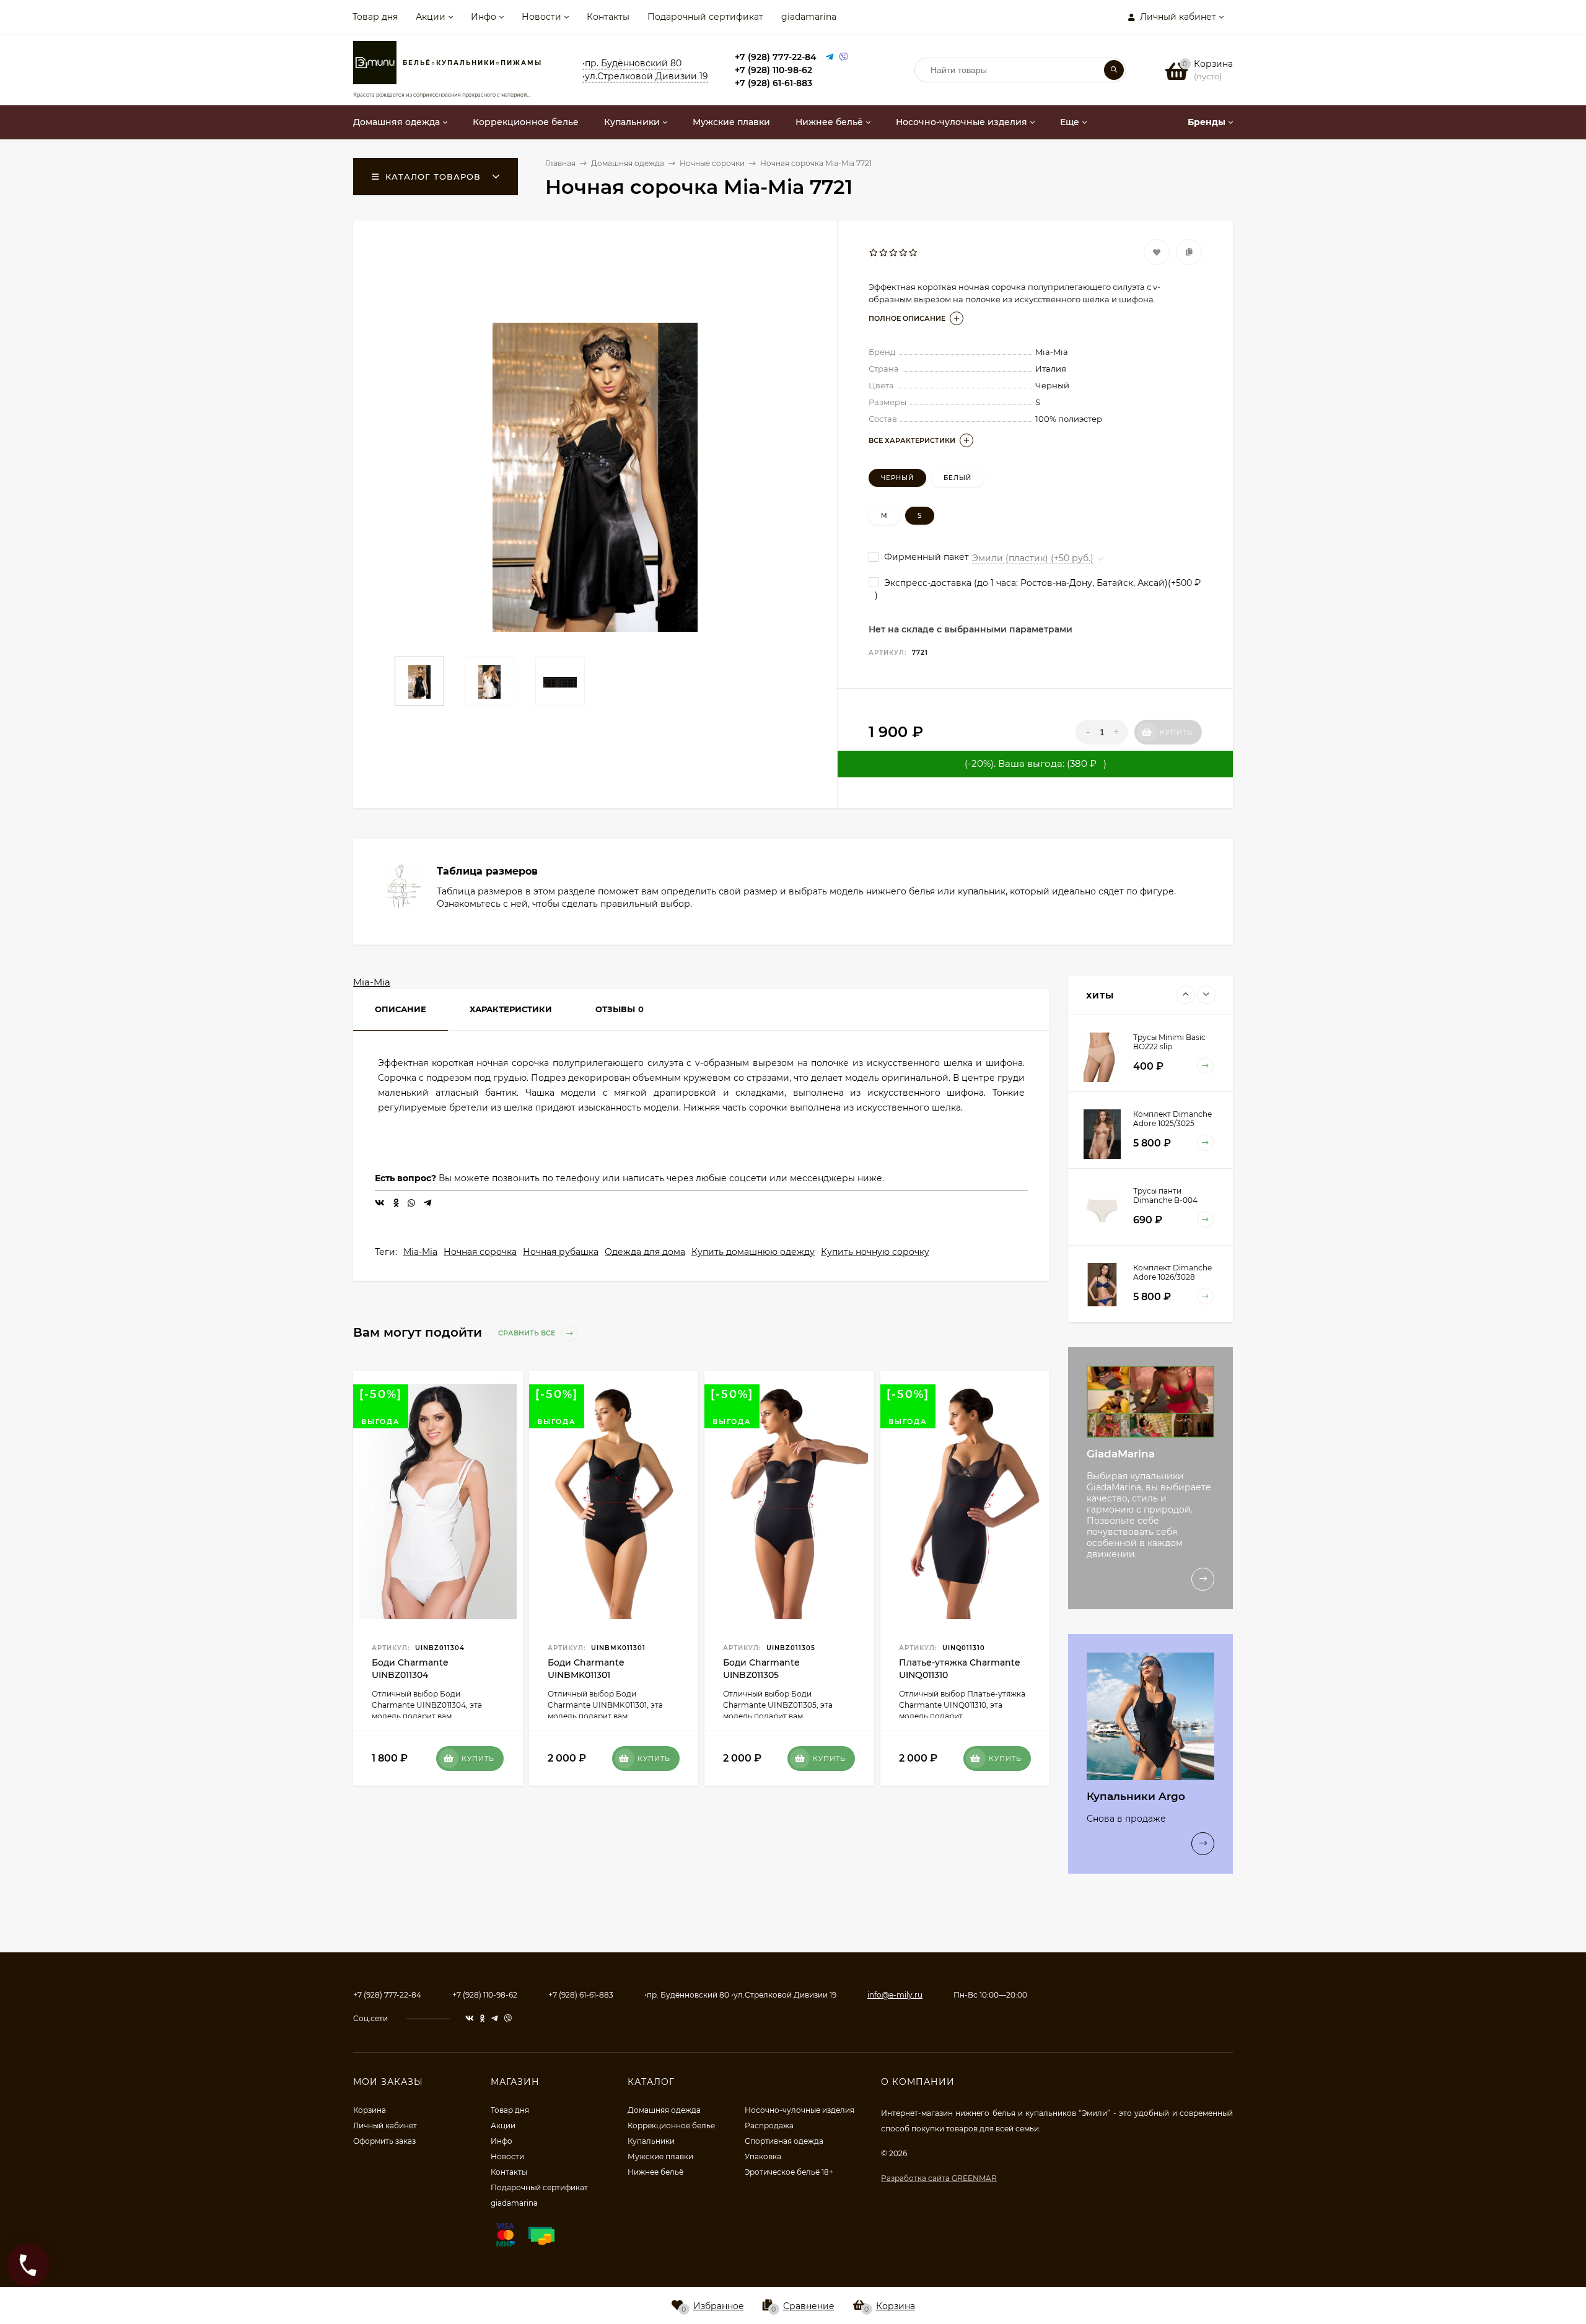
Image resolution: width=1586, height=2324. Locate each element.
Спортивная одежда (784, 2141)
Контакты (608, 17)
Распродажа (769, 2125)
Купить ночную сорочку (875, 1252)
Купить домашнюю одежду (753, 1252)
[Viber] (844, 57)
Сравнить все (528, 1333)
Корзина (370, 2110)
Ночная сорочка (480, 1252)
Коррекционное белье (671, 2125)
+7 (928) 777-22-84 (776, 57)
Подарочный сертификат (705, 17)
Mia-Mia (372, 982)
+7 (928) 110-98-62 (773, 70)
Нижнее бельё (655, 2172)
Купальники (651, 2141)
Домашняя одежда (664, 2110)
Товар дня (375, 17)
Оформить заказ (384, 2141)
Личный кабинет (385, 2125)
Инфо (484, 17)
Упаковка (763, 2156)
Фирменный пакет (925, 557)
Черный (897, 478)
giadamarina (809, 17)
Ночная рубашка (561, 1252)
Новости (541, 17)
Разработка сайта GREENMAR (939, 2178)
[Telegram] (830, 57)
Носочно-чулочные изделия (800, 2110)
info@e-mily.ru (895, 1995)
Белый (957, 478)
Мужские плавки (660, 2156)
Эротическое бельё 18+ (789, 2172)
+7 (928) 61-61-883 (773, 83)
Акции (431, 17)
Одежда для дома (645, 1252)
